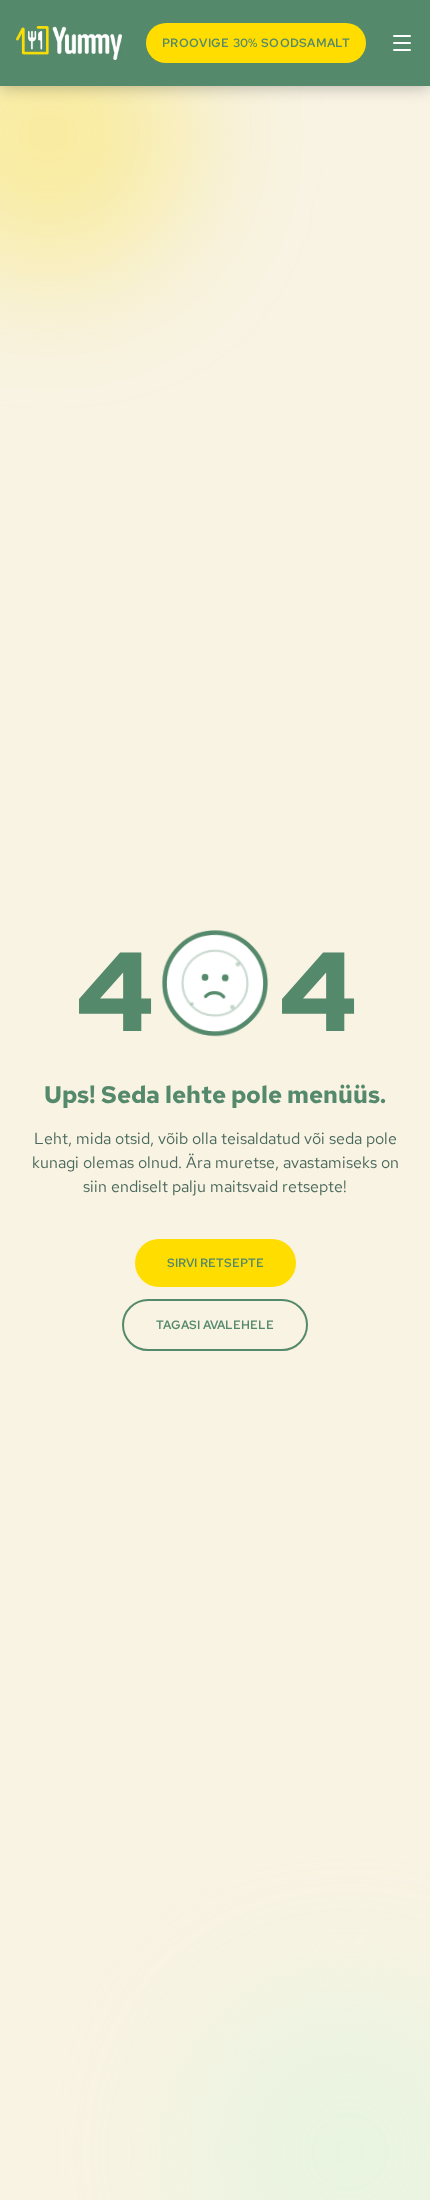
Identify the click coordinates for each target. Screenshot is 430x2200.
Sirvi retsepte (215, 1263)
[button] (398, 43)
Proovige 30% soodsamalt (256, 43)
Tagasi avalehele (215, 1325)
